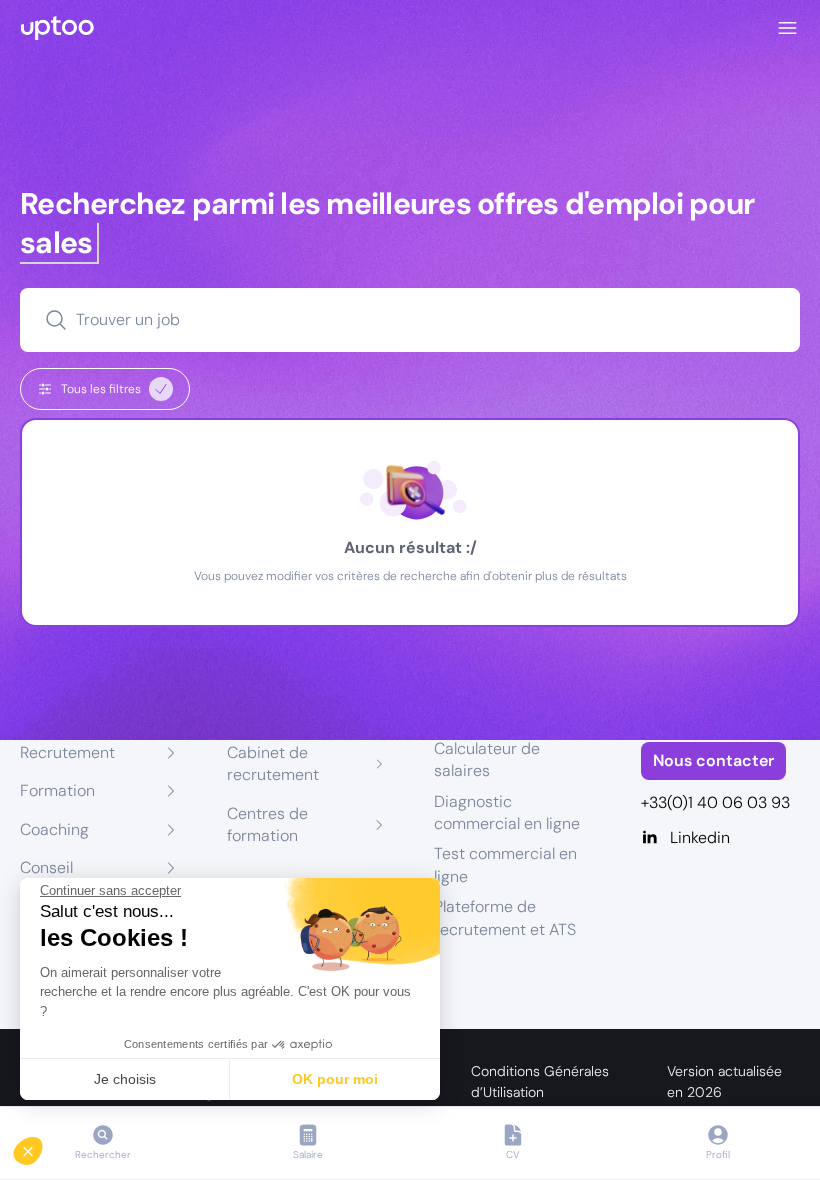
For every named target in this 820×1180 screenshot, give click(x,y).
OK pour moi (335, 1079)
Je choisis (125, 1079)
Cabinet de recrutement (273, 763)
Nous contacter (713, 760)
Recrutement (67, 752)
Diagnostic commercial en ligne (507, 812)
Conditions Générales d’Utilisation (540, 1081)
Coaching (54, 829)
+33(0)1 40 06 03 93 (715, 802)
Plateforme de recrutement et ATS (505, 917)
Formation (57, 790)
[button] (42, 1146)
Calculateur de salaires (487, 759)
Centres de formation (267, 824)
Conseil (46, 867)
